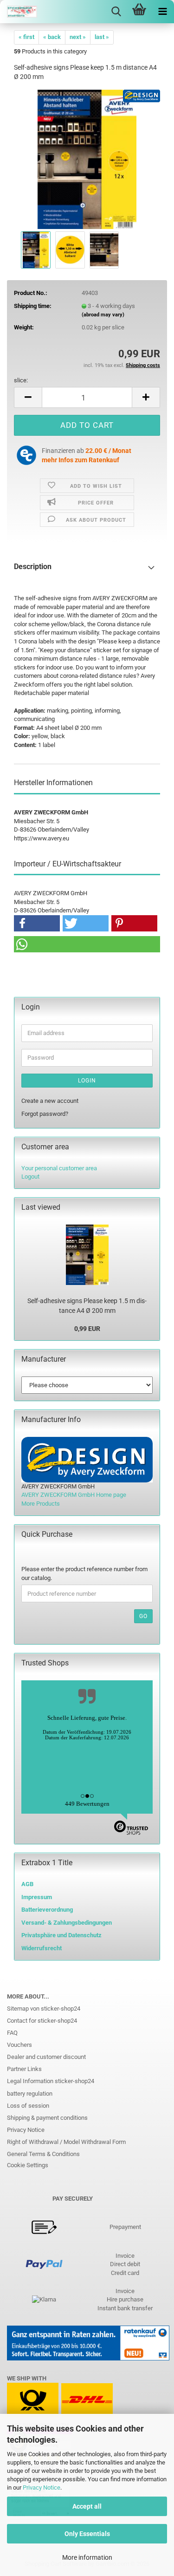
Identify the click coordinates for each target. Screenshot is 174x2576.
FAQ (12, 2033)
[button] (28, 397)
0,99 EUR (87, 1329)
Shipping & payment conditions (47, 2118)
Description (33, 567)
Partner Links (24, 2069)
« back (52, 37)
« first (26, 37)
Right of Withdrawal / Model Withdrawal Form (66, 2142)
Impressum (37, 1897)
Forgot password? (45, 1114)
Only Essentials (87, 2534)
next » (78, 37)
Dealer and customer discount (46, 2057)
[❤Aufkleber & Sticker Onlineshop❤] (19, 12)
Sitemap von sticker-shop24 (44, 2009)
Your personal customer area (59, 1168)
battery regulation (30, 2094)
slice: (21, 380)
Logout (30, 1177)
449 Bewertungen (87, 1804)
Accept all (87, 2506)
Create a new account (50, 1101)
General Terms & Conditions (43, 2154)
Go (143, 1616)
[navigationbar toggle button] (162, 12)
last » (102, 37)
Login (87, 1081)
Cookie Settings (28, 2165)
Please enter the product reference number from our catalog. (84, 1573)
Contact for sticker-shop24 (42, 2021)
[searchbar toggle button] (116, 12)
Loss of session (28, 2106)
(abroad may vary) (103, 315)
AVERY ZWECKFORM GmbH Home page (74, 1495)
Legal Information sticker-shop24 (51, 2081)
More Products (41, 1504)
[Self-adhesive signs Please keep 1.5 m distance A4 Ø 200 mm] (87, 159)
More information (87, 2557)
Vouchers (19, 2045)
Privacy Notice (42, 2488)
